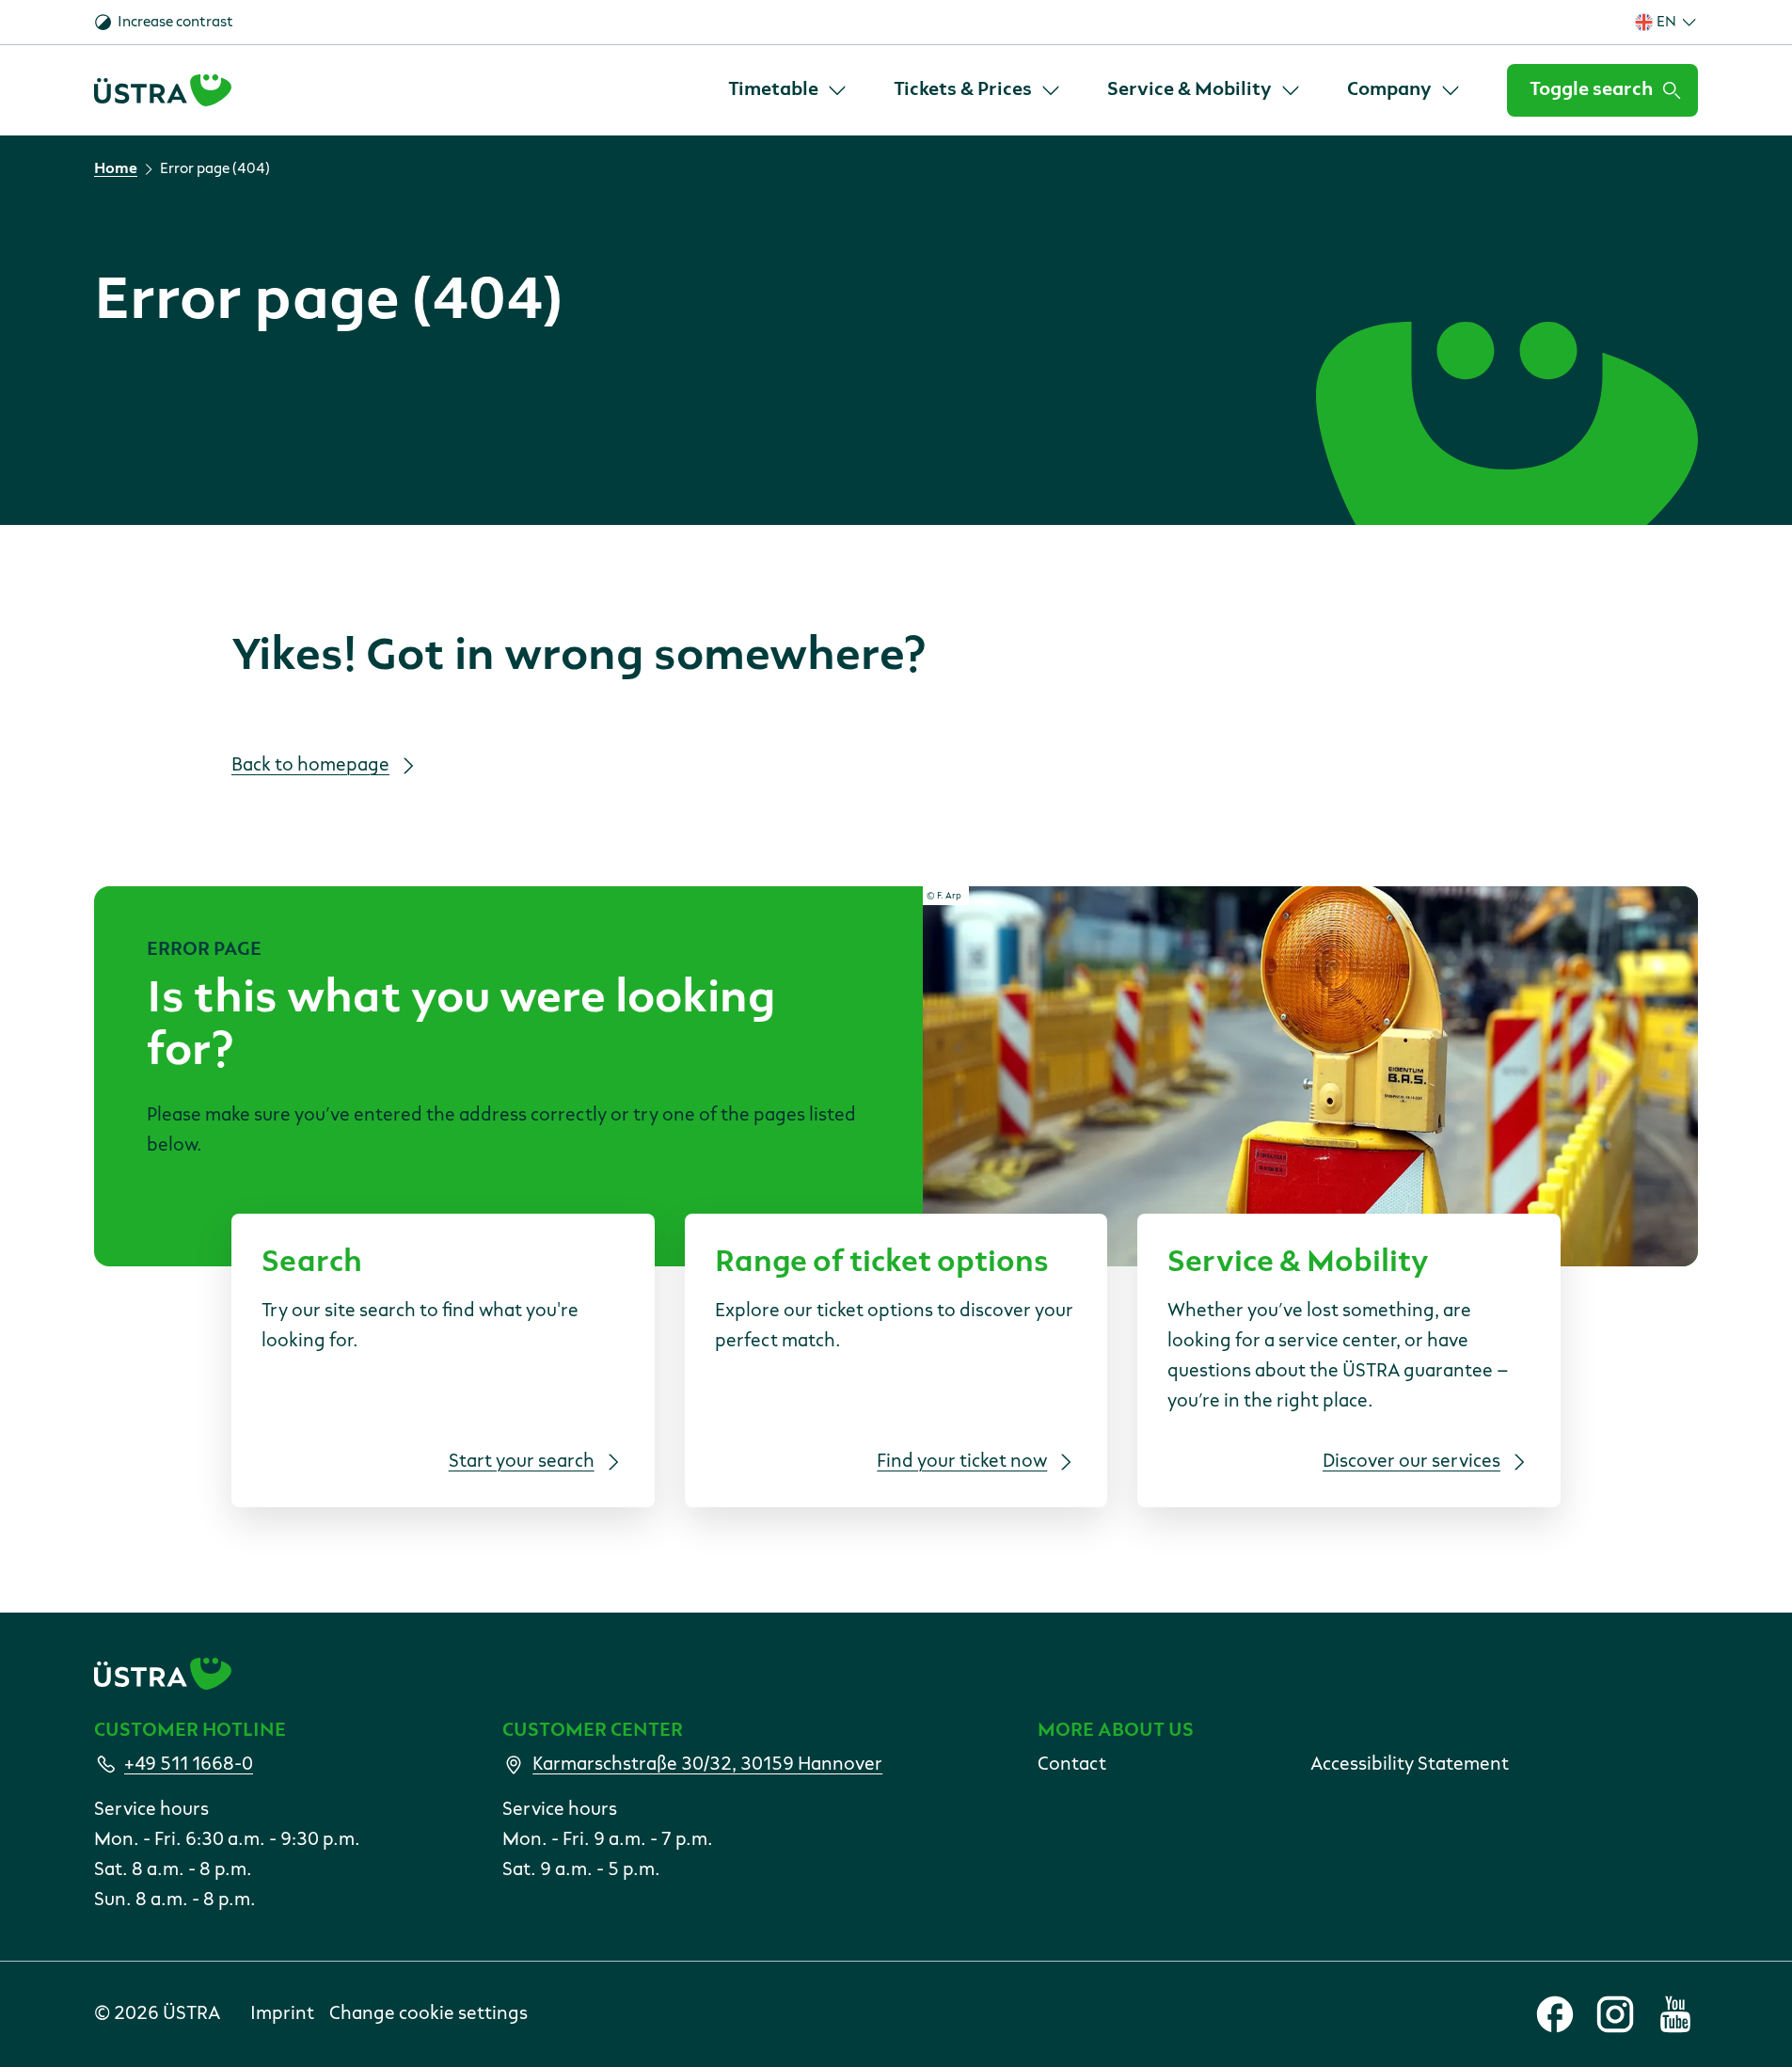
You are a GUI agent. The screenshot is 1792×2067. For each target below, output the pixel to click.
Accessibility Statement (1410, 1765)
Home (116, 169)
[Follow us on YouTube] (1675, 2014)
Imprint (282, 2014)
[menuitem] (788, 90)
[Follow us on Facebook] (1555, 2014)
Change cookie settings (428, 2014)
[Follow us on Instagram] (1615, 2014)
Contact (1072, 1765)
